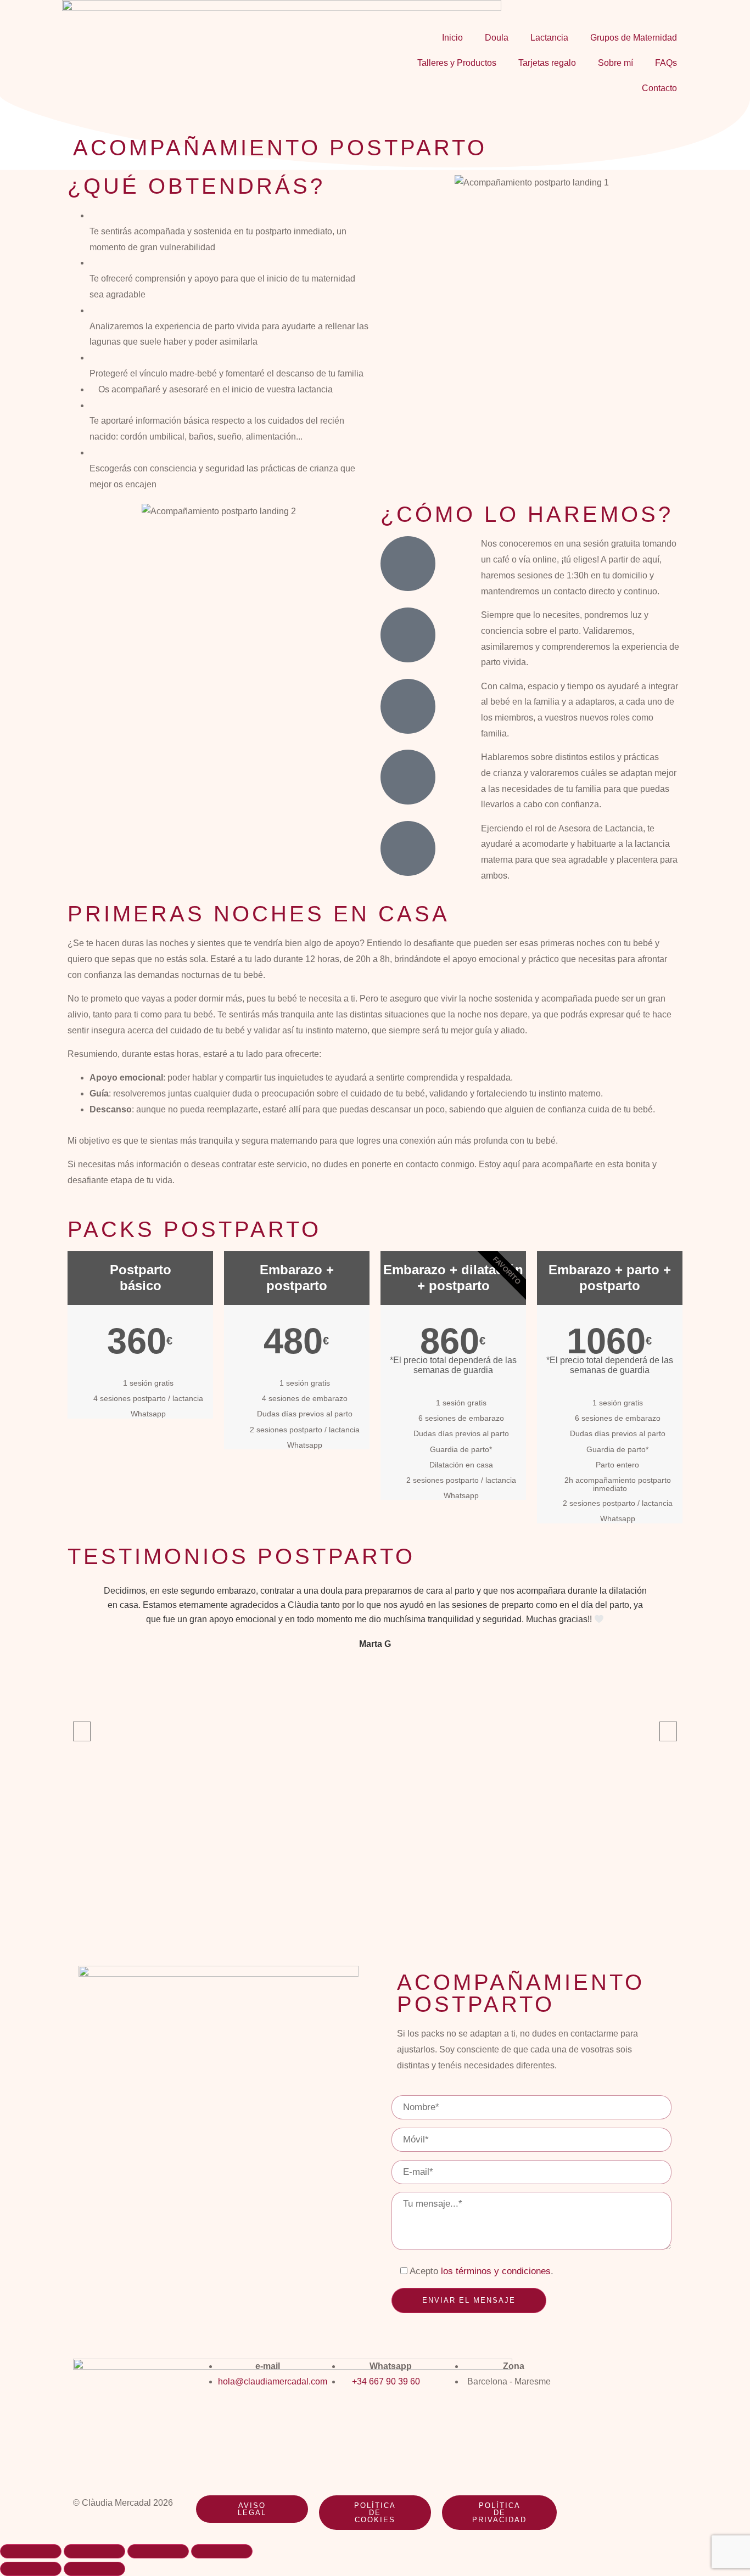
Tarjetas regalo (547, 63)
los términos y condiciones (496, 2271)
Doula (497, 38)
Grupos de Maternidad (634, 38)
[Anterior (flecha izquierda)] (31, 2569)
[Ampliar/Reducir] (31, 2551)
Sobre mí (615, 63)
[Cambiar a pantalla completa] (94, 2551)
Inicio (452, 38)
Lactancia (549, 38)
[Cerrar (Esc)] (222, 2551)
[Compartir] (158, 2551)
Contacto (659, 88)
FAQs (666, 63)
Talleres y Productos (457, 63)
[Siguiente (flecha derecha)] (94, 2569)
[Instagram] (579, 2372)
